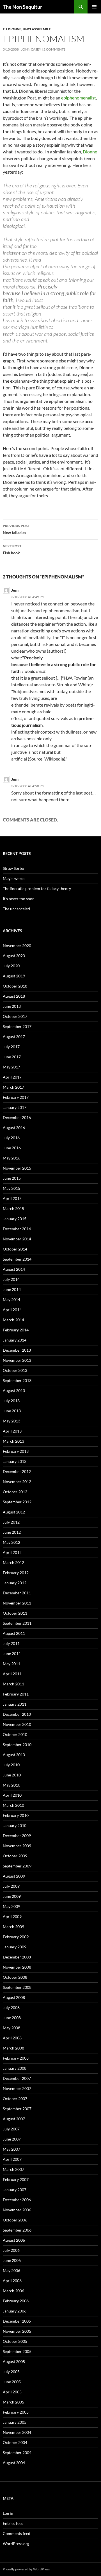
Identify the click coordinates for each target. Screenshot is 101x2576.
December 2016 (17, 1117)
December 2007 (17, 2078)
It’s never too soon (19, 899)
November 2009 (17, 1846)
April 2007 (12, 2159)
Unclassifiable (37, 29)
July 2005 (11, 2372)
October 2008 (15, 1977)
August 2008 (14, 1997)
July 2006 (11, 2250)
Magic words (14, 878)
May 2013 (12, 1421)
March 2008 (13, 2048)
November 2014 (17, 1239)
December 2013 (17, 1350)
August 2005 (14, 2361)
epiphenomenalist (79, 98)
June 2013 (12, 1411)
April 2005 (12, 2392)
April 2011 (12, 1674)
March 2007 (13, 2169)
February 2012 (16, 1573)
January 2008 (15, 2068)
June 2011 (12, 1654)
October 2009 (15, 1856)
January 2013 (15, 1461)
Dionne (90, 152)
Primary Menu (94, 7)
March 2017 (13, 1087)
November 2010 (17, 1724)
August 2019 (14, 976)
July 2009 (11, 1886)
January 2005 (15, 2422)
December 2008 (17, 1957)
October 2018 (15, 986)
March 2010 (13, 1805)
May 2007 (12, 2149)
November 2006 (17, 2210)
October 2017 (15, 1016)
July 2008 (11, 2008)
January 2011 (15, 1704)
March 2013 (13, 1441)
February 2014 (16, 1330)
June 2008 (12, 2018)
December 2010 (17, 1714)
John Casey (31, 49)
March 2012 (13, 1562)
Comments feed (17, 2533)
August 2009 (14, 1876)
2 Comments (54, 49)
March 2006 (13, 2291)
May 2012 (12, 1542)
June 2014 (12, 1289)
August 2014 (14, 1269)
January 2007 (15, 2190)
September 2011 (17, 1623)
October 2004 (15, 2442)
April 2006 (12, 2281)
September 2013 (17, 1380)
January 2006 (15, 2311)
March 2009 (13, 1927)
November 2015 (17, 1168)
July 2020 (11, 966)
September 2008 (17, 1987)
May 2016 (12, 1158)
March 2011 (13, 1684)
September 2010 (17, 1745)
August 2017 (14, 1037)
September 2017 (17, 1026)
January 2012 (15, 1583)
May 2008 (12, 2028)
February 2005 (16, 2412)
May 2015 (12, 1188)
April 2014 (12, 1310)
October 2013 (15, 1370)
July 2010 (11, 1765)
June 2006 (12, 2260)
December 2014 (17, 1229)
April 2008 (12, 2038)
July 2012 (11, 1522)
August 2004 (14, 2463)
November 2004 (17, 2432)
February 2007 (16, 2179)
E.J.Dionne (12, 29)
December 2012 (17, 1471)
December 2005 (17, 2321)
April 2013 (12, 1431)
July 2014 (11, 1279)
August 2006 (14, 2240)
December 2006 (17, 2200)
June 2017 (12, 1057)
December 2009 (17, 1836)
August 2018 (14, 996)
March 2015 (13, 1208)
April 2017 (12, 1077)
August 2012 (14, 1512)
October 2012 (15, 1492)
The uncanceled (16, 909)
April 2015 (12, 1198)
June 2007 (12, 2139)
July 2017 (11, 1047)
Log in (8, 2513)
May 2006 (12, 2270)
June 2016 (12, 1148)
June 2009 (12, 1896)
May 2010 (12, 1785)
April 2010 (12, 1795)
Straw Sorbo (13, 868)
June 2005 (12, 2382)
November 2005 (17, 2331)
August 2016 (14, 1128)
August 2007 (14, 2119)
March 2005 (13, 2402)
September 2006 (17, 2230)
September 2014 (17, 1259)
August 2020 (14, 956)
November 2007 (17, 2088)
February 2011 (16, 1694)
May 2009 (12, 1906)
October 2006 (15, 2220)
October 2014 (15, 1249)
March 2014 (13, 1320)
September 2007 (17, 2109)
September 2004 (17, 2453)
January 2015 (15, 1219)
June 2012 (12, 1532)
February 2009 (16, 1937)
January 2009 (15, 1947)
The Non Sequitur (22, 7)
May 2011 (12, 1664)
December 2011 (17, 1593)
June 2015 (12, 1178)
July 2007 (11, 2129)
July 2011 (11, 1643)
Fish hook (12, 550)
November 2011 (17, 1603)
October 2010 (15, 1734)
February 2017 (16, 1097)
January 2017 (15, 1107)
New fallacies (16, 529)
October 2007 (15, 2099)
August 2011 (14, 1633)
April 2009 (12, 1916)
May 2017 (12, 1067)
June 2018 (12, 1006)
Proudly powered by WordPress (26, 2569)
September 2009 (17, 1866)
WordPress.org (16, 2544)
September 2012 (17, 1502)
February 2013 (16, 1451)
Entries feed (13, 2523)
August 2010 (14, 1755)
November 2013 (17, 1360)
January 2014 (15, 1340)
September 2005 (17, 2351)
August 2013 (14, 1391)
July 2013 (11, 1401)
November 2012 (17, 1482)
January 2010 (15, 1825)
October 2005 (15, 2341)
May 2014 (12, 1300)
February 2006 (16, 2301)
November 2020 (17, 946)
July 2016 (11, 1138)
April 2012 (12, 1552)
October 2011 (15, 1613)
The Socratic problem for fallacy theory (37, 888)
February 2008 (16, 2058)
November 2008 (17, 1967)
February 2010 (16, 1815)
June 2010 (12, 1775)
